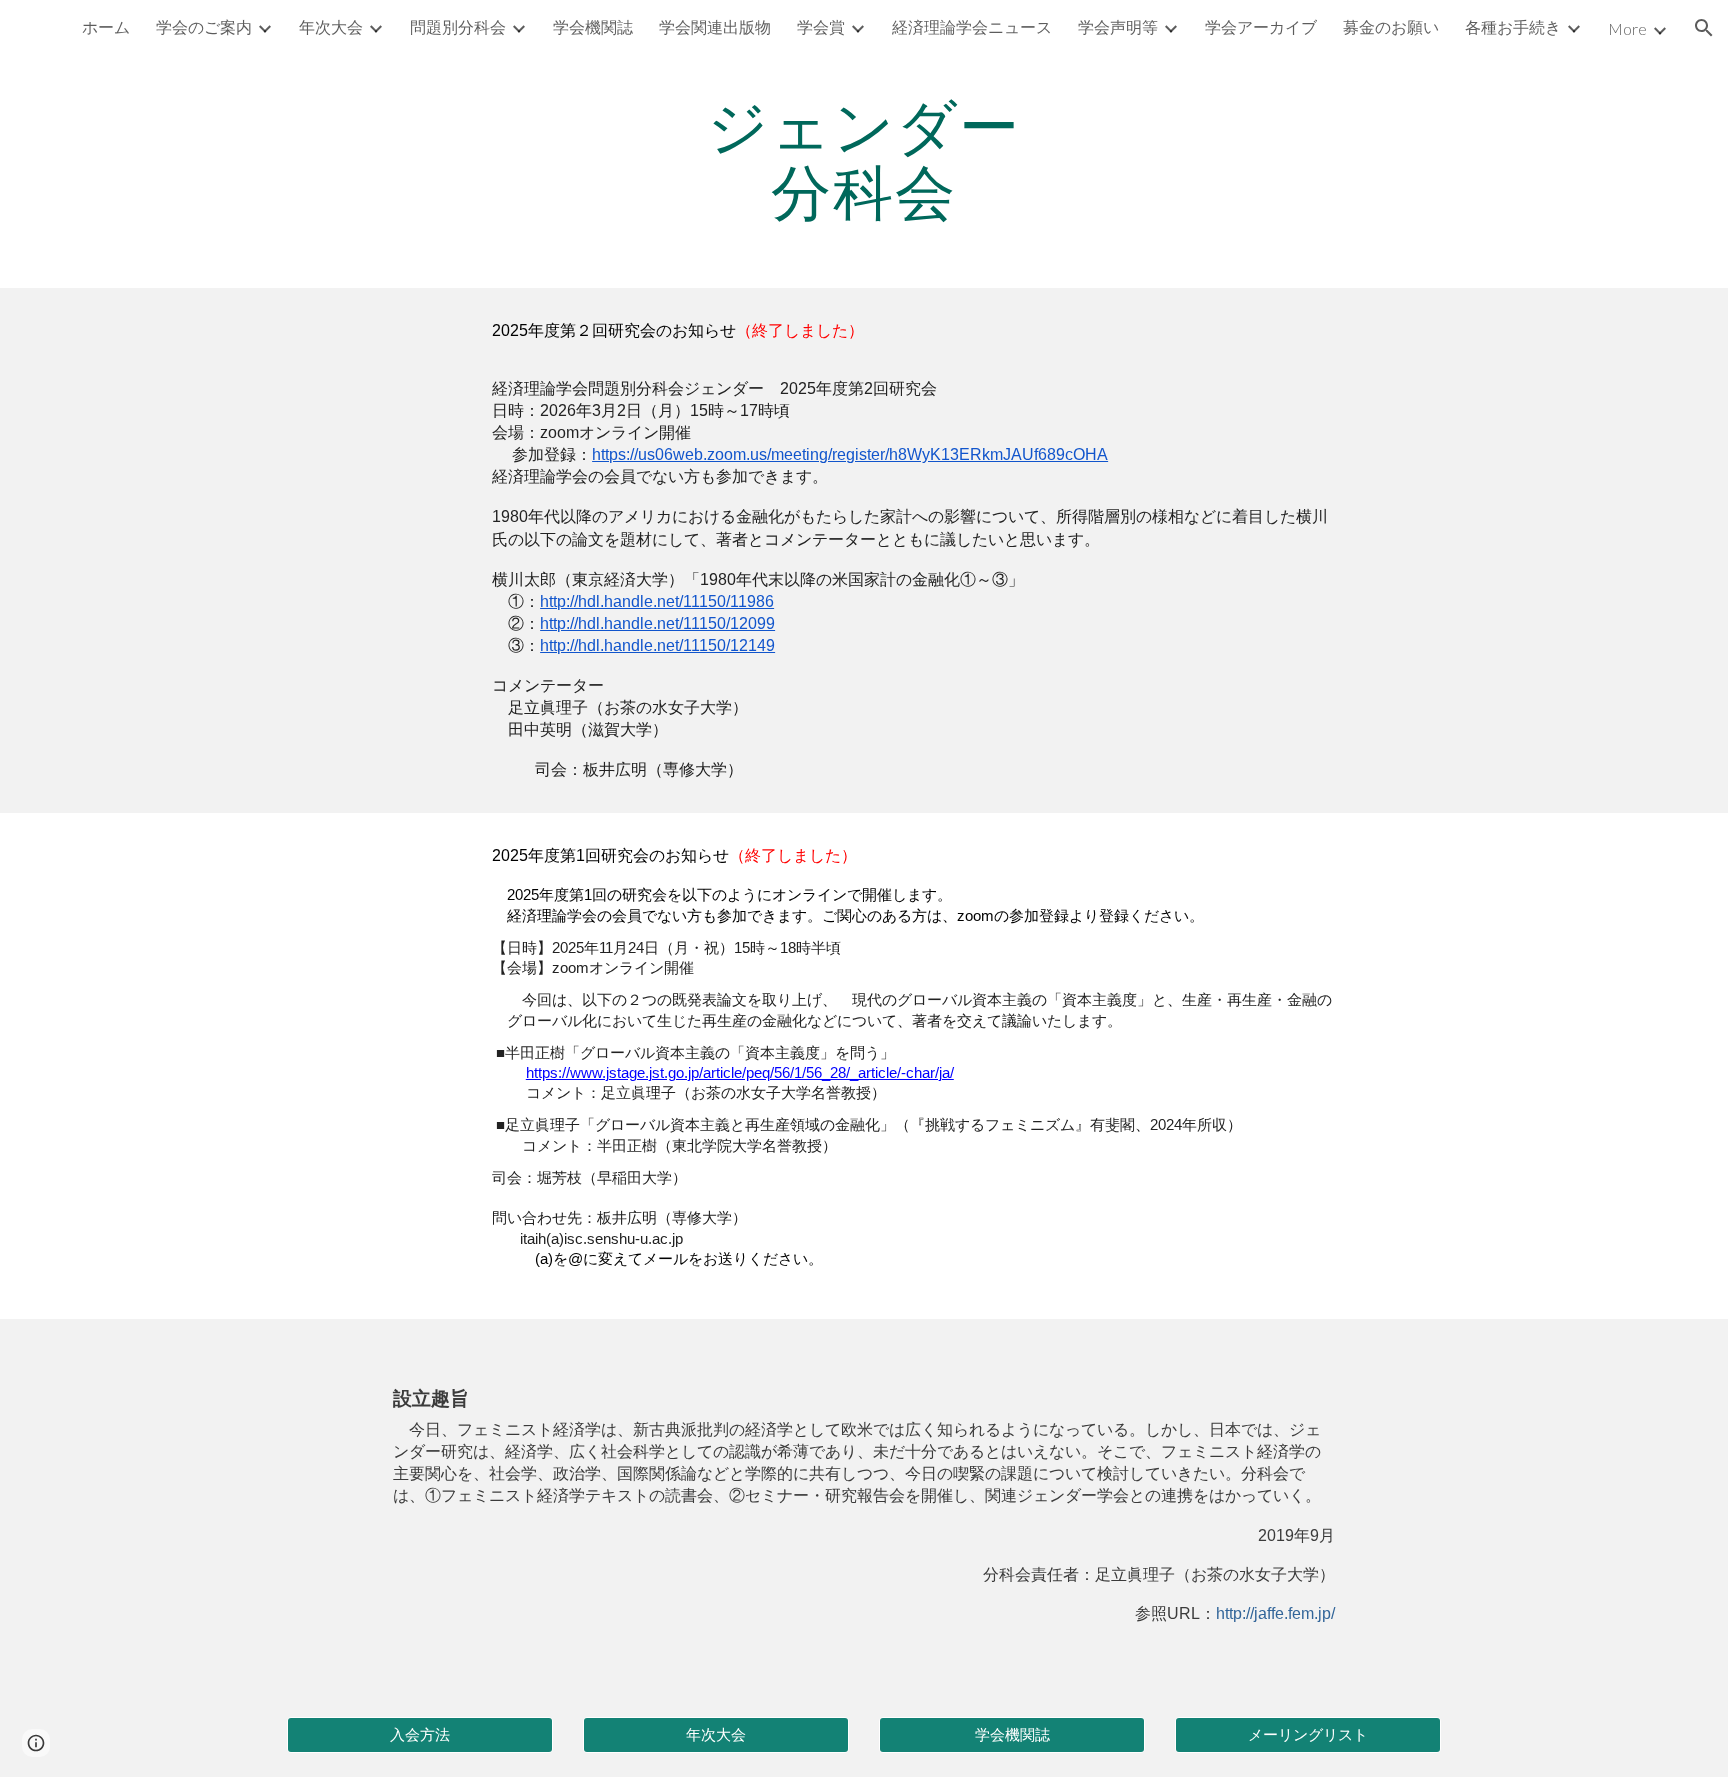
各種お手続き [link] (1513, 26)
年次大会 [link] (331, 26)
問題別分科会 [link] (458, 26)
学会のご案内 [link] (204, 26)
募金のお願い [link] (1391, 26)
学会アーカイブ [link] (1261, 26)
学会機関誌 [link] (593, 26)
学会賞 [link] (821, 26)
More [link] (1627, 28)
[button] (1704, 28)
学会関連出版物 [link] (715, 26)
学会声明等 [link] (1118, 26)
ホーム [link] (106, 26)
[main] (864, 158)
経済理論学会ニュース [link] (972, 26)
